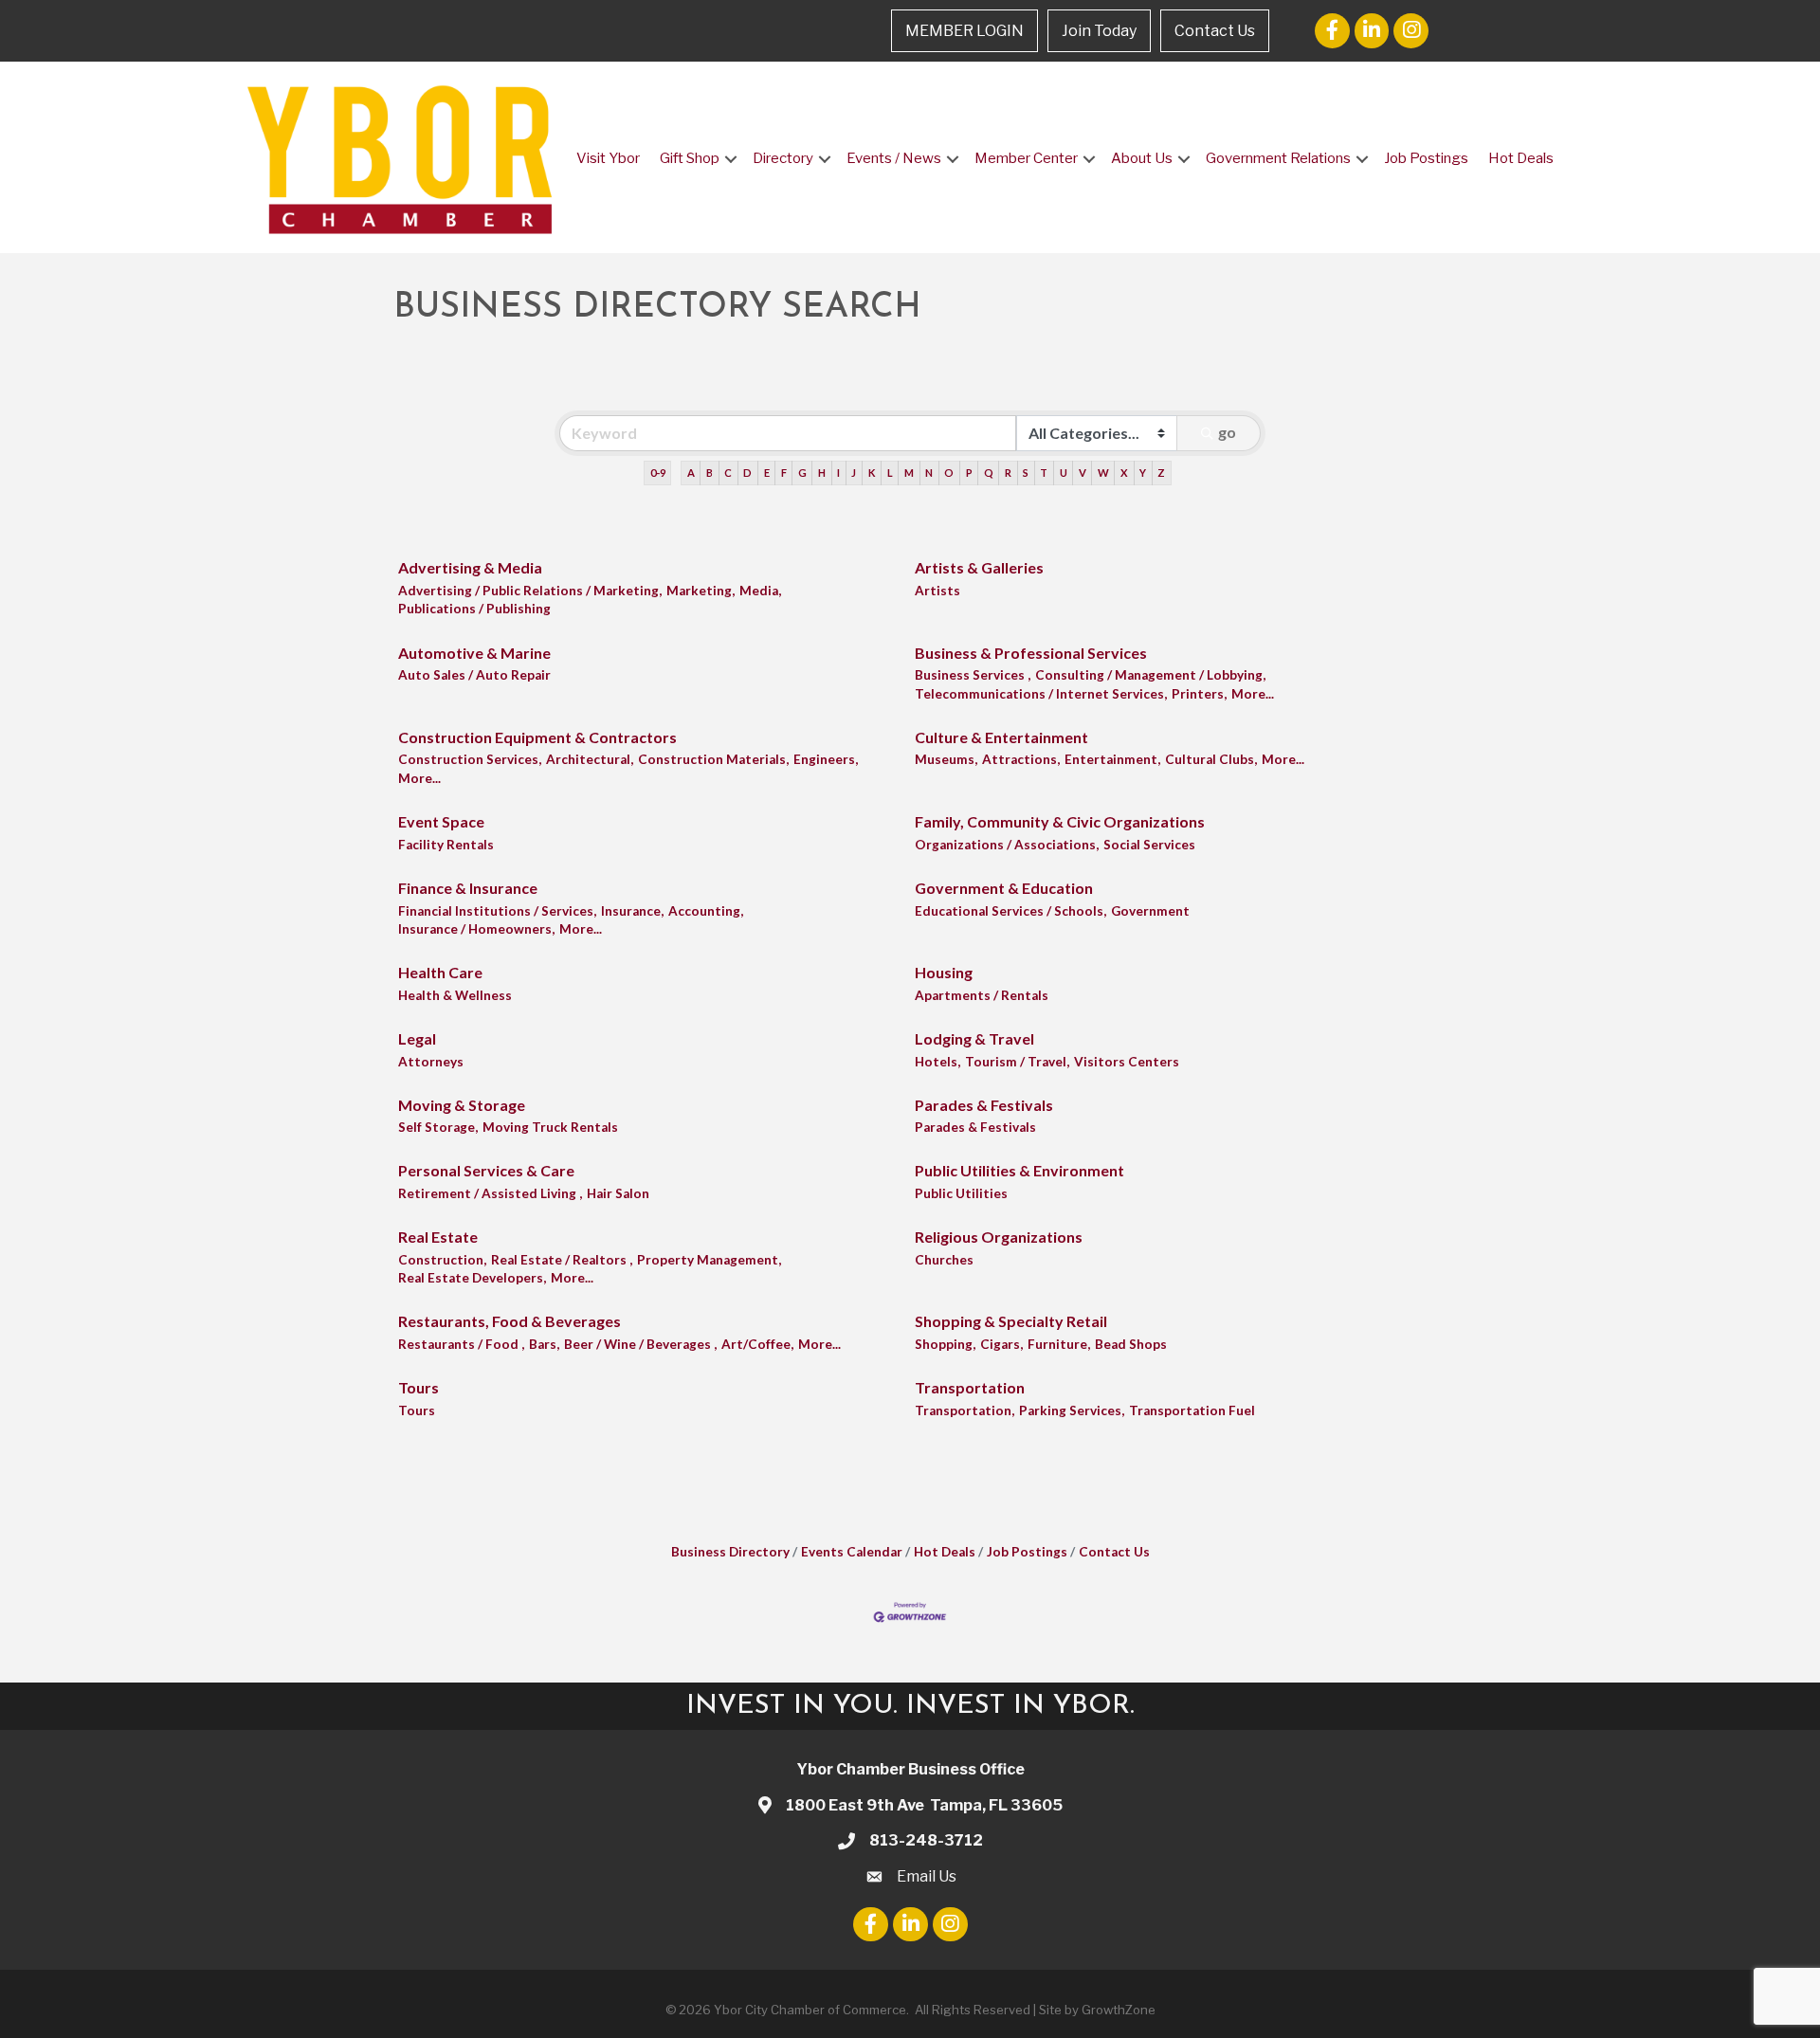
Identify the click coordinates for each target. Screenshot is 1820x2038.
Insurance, (632, 911)
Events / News (894, 158)
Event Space (441, 821)
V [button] (1083, 473)
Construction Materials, (713, 759)
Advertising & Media (470, 567)
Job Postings (1426, 158)
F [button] (784, 473)
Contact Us (1215, 31)
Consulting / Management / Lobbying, (1150, 675)
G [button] (802, 473)
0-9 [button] (658, 473)
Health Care (440, 972)
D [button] (747, 473)
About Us (1142, 158)
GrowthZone (1119, 2010)
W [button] (1103, 473)
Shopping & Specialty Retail (1011, 1321)
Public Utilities (961, 1193)
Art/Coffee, (757, 1344)
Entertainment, (1112, 759)
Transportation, (965, 1410)
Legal (417, 1038)
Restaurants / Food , (461, 1344)
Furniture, (1059, 1344)
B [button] (710, 473)
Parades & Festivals (984, 1105)
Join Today (1099, 31)
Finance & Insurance (468, 888)
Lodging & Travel (974, 1038)
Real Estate (438, 1237)
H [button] (822, 473)
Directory (783, 158)
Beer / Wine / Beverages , (640, 1344)
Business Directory (730, 1552)
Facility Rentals (446, 845)
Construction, (442, 1260)
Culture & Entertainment (1001, 737)
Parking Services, (1072, 1410)
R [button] (1008, 473)
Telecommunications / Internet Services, (1041, 694)
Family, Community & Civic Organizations (1060, 821)
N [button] (929, 473)
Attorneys (431, 1062)
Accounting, (706, 911)
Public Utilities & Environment (1019, 1170)
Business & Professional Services (1031, 653)
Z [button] (1161, 473)
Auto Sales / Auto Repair (474, 675)
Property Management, (709, 1260)
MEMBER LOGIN (965, 31)
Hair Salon (618, 1193)
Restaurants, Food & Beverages (510, 1321)
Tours (419, 1387)
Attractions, (1021, 759)
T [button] (1044, 473)
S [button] (1026, 473)
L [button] (890, 473)
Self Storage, (438, 1127)
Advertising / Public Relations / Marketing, (530, 591)
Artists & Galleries (979, 567)
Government (1150, 911)
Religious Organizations (999, 1237)
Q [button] (989, 473)
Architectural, (590, 759)
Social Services (1149, 845)
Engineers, (826, 759)
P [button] (969, 473)
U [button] (1064, 473)
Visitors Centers (1127, 1062)
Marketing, (701, 591)
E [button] (767, 473)
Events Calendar (852, 1552)
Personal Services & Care (486, 1170)
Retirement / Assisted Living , (490, 1193)
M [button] (909, 473)
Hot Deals (1521, 158)
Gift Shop (690, 158)
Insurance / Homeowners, (476, 929)
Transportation (970, 1387)
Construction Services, (470, 759)
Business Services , (973, 675)
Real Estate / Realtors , (562, 1260)
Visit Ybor (608, 158)
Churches (944, 1260)
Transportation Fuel (1192, 1410)
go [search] (1227, 432)
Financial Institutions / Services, (497, 911)
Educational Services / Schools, (1010, 911)
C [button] (728, 473)
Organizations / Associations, (1007, 845)
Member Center (1026, 158)
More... (1253, 694)
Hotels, (937, 1062)
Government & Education (1004, 888)
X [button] (1124, 473)
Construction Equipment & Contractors (537, 737)
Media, (760, 591)
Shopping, (945, 1344)
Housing (944, 972)
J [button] (854, 473)
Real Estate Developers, (472, 1278)
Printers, (1199, 694)
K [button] (872, 473)
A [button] (691, 473)
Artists (937, 591)
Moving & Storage (462, 1105)
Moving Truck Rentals (550, 1127)
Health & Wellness (455, 995)
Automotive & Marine (474, 653)
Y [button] (1143, 473)
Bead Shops (1131, 1344)
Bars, (544, 1344)
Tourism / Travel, (1017, 1062)
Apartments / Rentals (982, 995)
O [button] (949, 473)
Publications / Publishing (474, 609)
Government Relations (1278, 158)
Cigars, (1001, 1344)
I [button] (838, 473)
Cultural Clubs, (1211, 759)
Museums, (946, 759)
